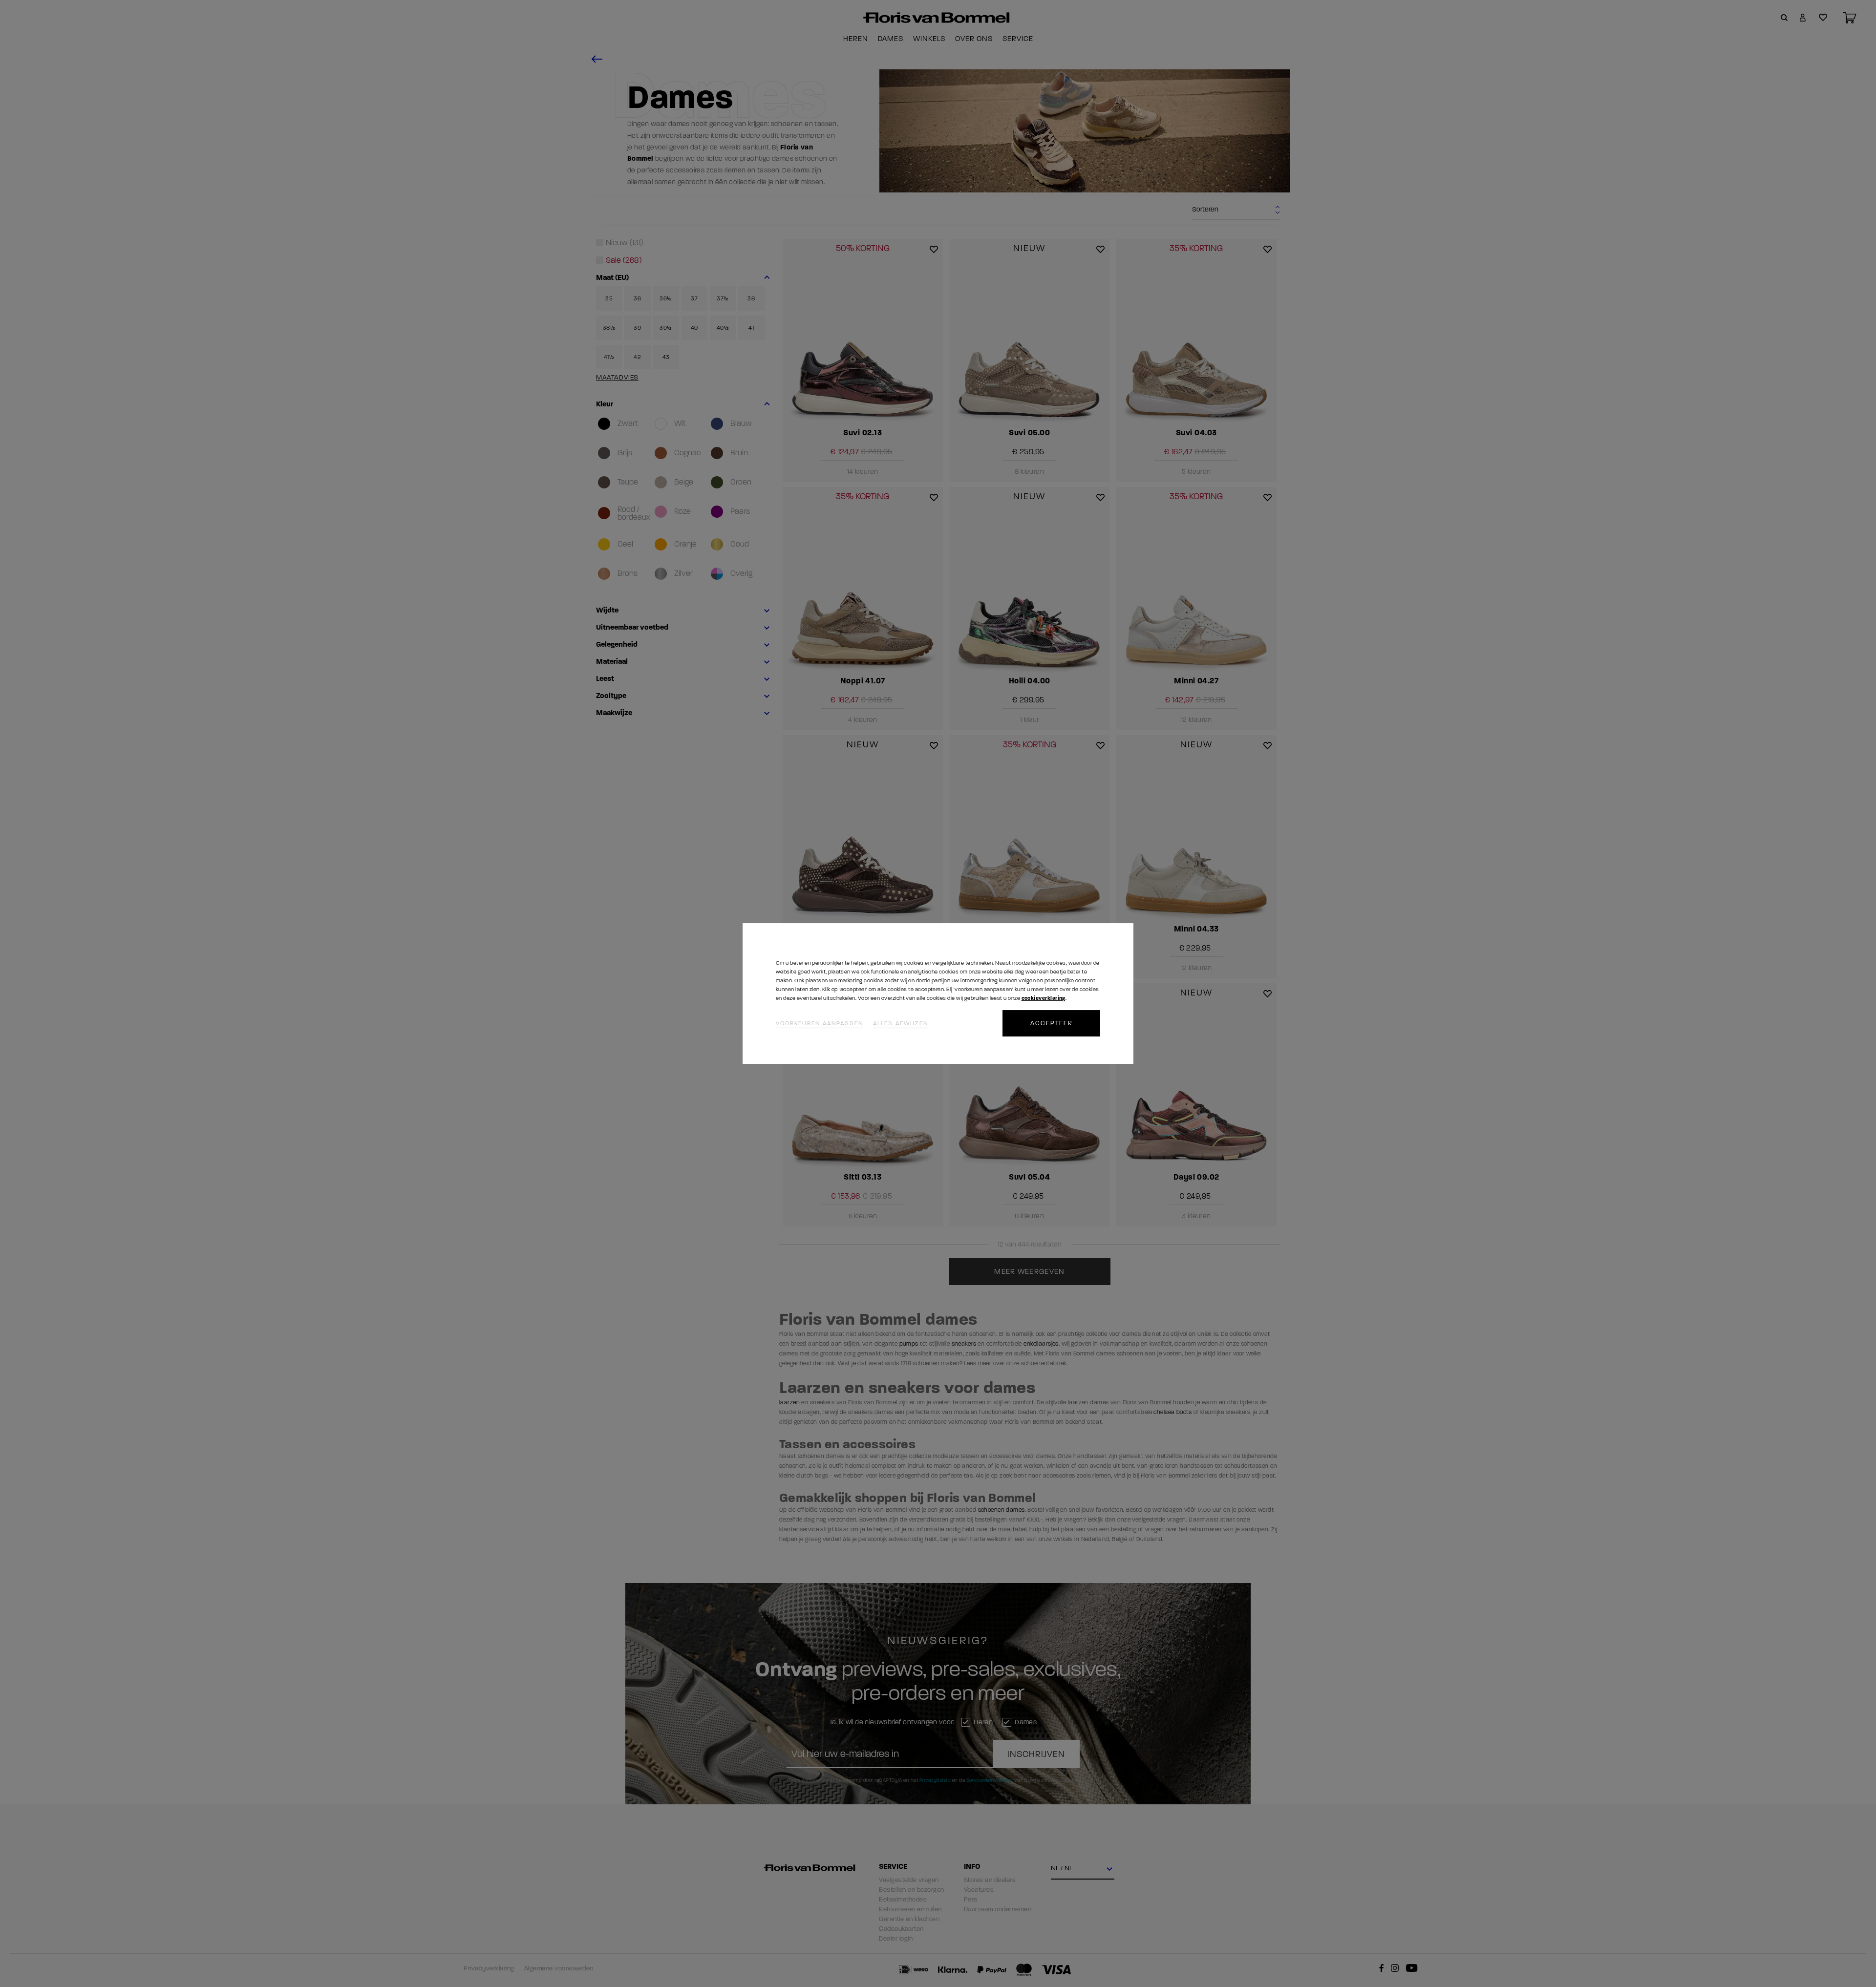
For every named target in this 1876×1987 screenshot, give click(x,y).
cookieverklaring (1044, 998)
